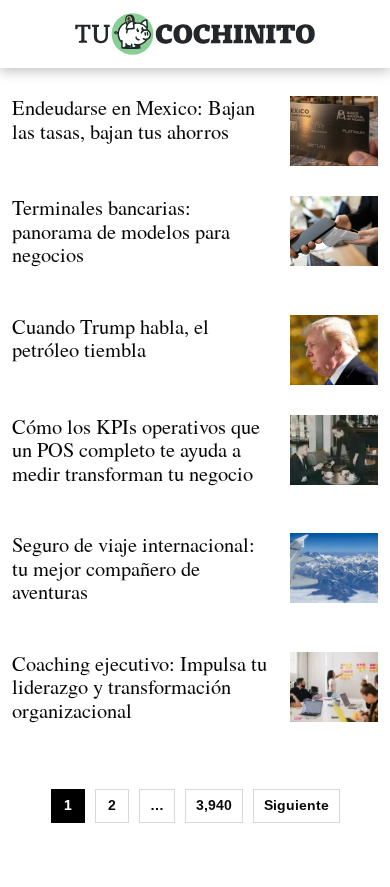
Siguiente (296, 805)
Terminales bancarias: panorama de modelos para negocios (121, 230)
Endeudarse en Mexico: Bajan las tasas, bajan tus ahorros (133, 119)
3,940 (214, 805)
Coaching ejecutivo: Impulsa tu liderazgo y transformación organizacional (139, 686)
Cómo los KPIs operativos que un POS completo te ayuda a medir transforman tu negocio (136, 449)
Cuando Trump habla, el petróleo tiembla (110, 338)
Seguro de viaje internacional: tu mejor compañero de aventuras (133, 567)
